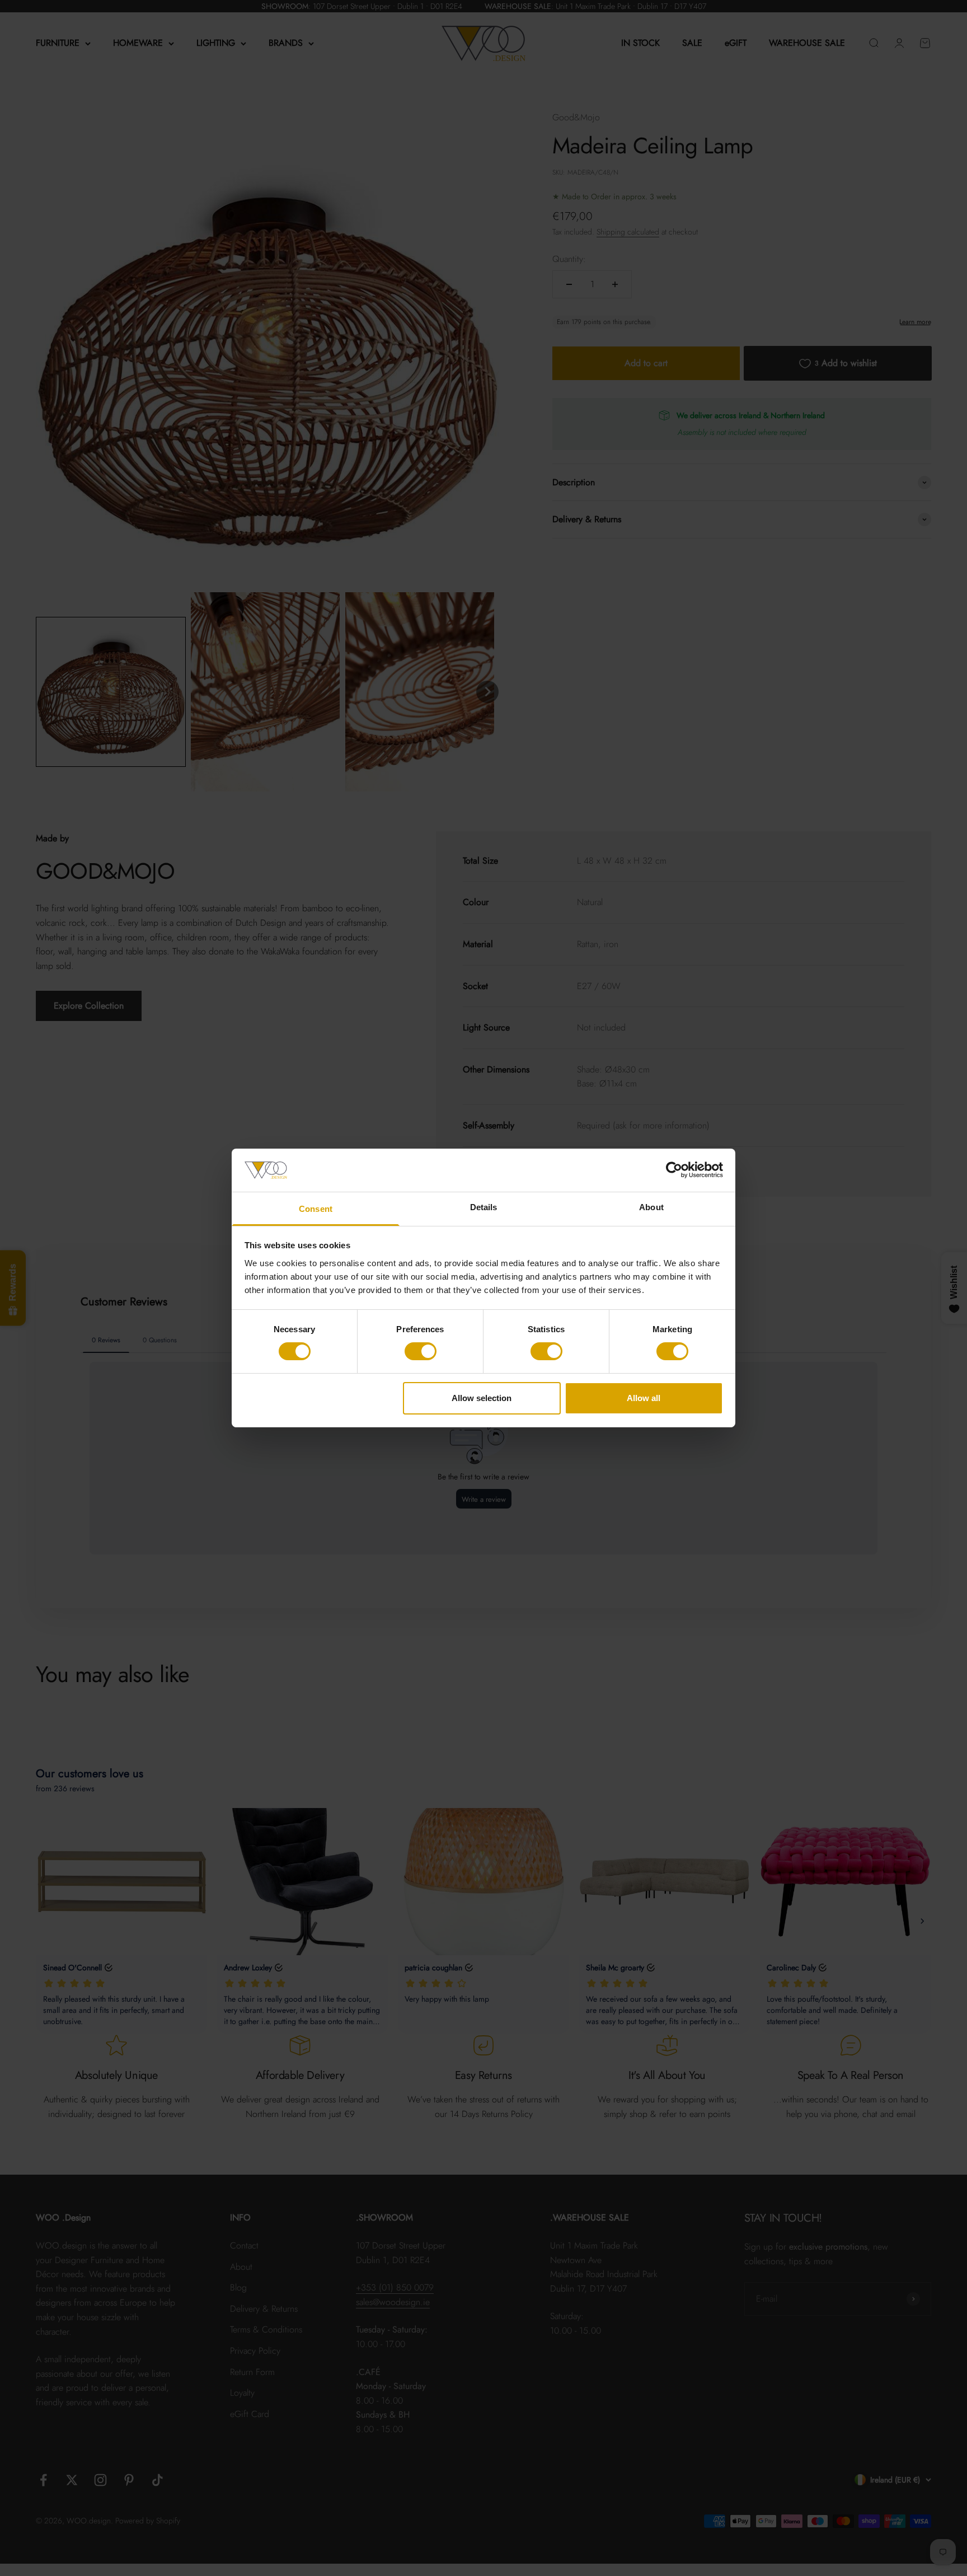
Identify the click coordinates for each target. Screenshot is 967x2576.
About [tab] (651, 1207)
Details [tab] (484, 1207)
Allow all (644, 1398)
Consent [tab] (316, 1209)
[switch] (421, 1351)
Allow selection (482, 1398)
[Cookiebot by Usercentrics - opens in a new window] (674, 1170)
